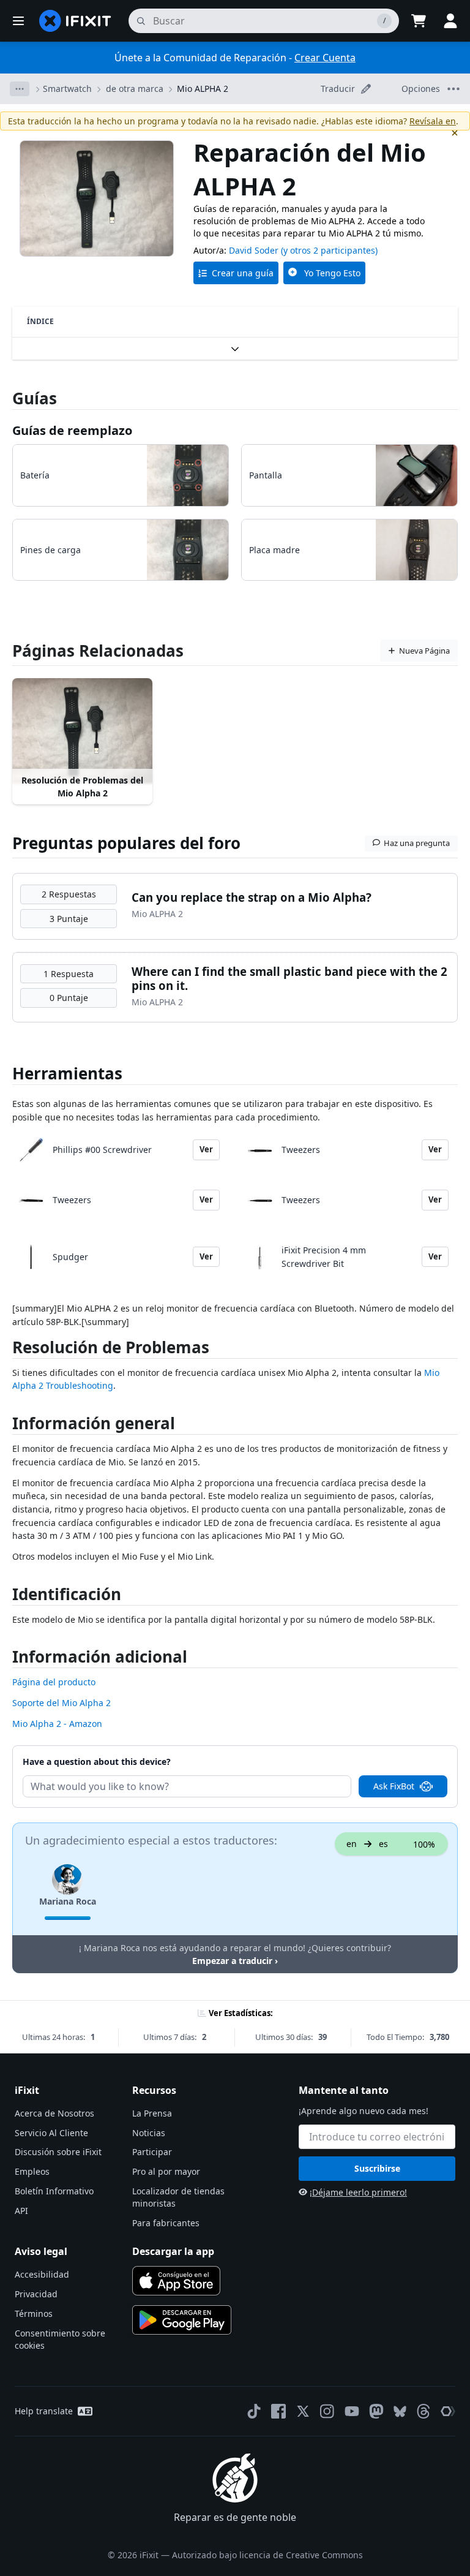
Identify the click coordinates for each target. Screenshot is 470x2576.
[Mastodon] (376, 2411)
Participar (152, 2152)
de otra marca (135, 89)
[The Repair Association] (448, 2411)
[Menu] (18, 21)
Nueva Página (424, 651)
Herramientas (67, 1073)
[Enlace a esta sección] (6, 1350)
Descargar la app (173, 2251)
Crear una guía (243, 273)
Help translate (44, 2411)
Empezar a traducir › (235, 1961)
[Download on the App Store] (176, 2281)
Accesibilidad (42, 2274)
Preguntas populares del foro (126, 843)
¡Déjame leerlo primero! (358, 2192)
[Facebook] (278, 2411)
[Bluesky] (400, 2412)
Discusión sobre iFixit (58, 2152)
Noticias (149, 2133)
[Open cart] (419, 21)
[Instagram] (327, 2411)
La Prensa (152, 2113)
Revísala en (433, 121)
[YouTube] (352, 2411)
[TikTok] (254, 2411)
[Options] (20, 89)
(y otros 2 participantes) (329, 250)
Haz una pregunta (417, 843)
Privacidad (36, 2294)
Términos (34, 2313)
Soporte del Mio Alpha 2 (62, 1703)
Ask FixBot (394, 1786)
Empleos (32, 2171)
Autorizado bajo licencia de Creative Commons (267, 2555)
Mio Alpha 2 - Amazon (57, 1724)
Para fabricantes (166, 2223)
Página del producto (54, 1682)
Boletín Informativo (54, 2191)
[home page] (75, 21)
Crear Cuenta (325, 58)
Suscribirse (377, 2168)
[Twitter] (303, 2411)
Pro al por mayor (166, 2171)
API (21, 2211)
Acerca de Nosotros (54, 2113)
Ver (206, 1149)
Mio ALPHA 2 (203, 89)
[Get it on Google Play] (182, 2320)
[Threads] (423, 2411)
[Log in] (450, 21)
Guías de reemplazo (72, 430)
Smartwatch (67, 89)
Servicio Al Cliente (51, 2133)
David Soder (254, 250)
